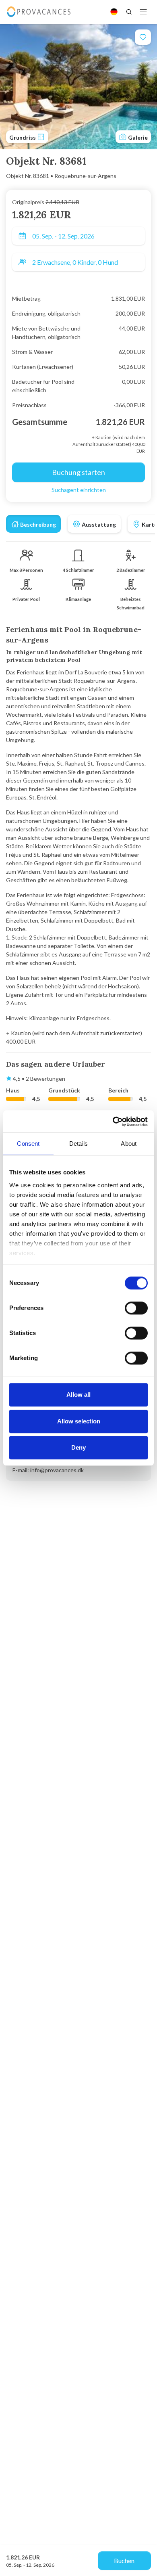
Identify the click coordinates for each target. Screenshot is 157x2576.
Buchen (124, 2560)
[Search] (129, 12)
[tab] (33, 524)
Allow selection (79, 1421)
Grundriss (23, 137)
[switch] (136, 1308)
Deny (78, 1447)
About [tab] (129, 1144)
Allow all (78, 1395)
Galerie (137, 137)
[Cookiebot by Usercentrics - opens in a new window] (113, 1122)
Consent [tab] (28, 1144)
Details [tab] (78, 1144)
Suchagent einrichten (79, 490)
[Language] (114, 12)
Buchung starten (78, 472)
